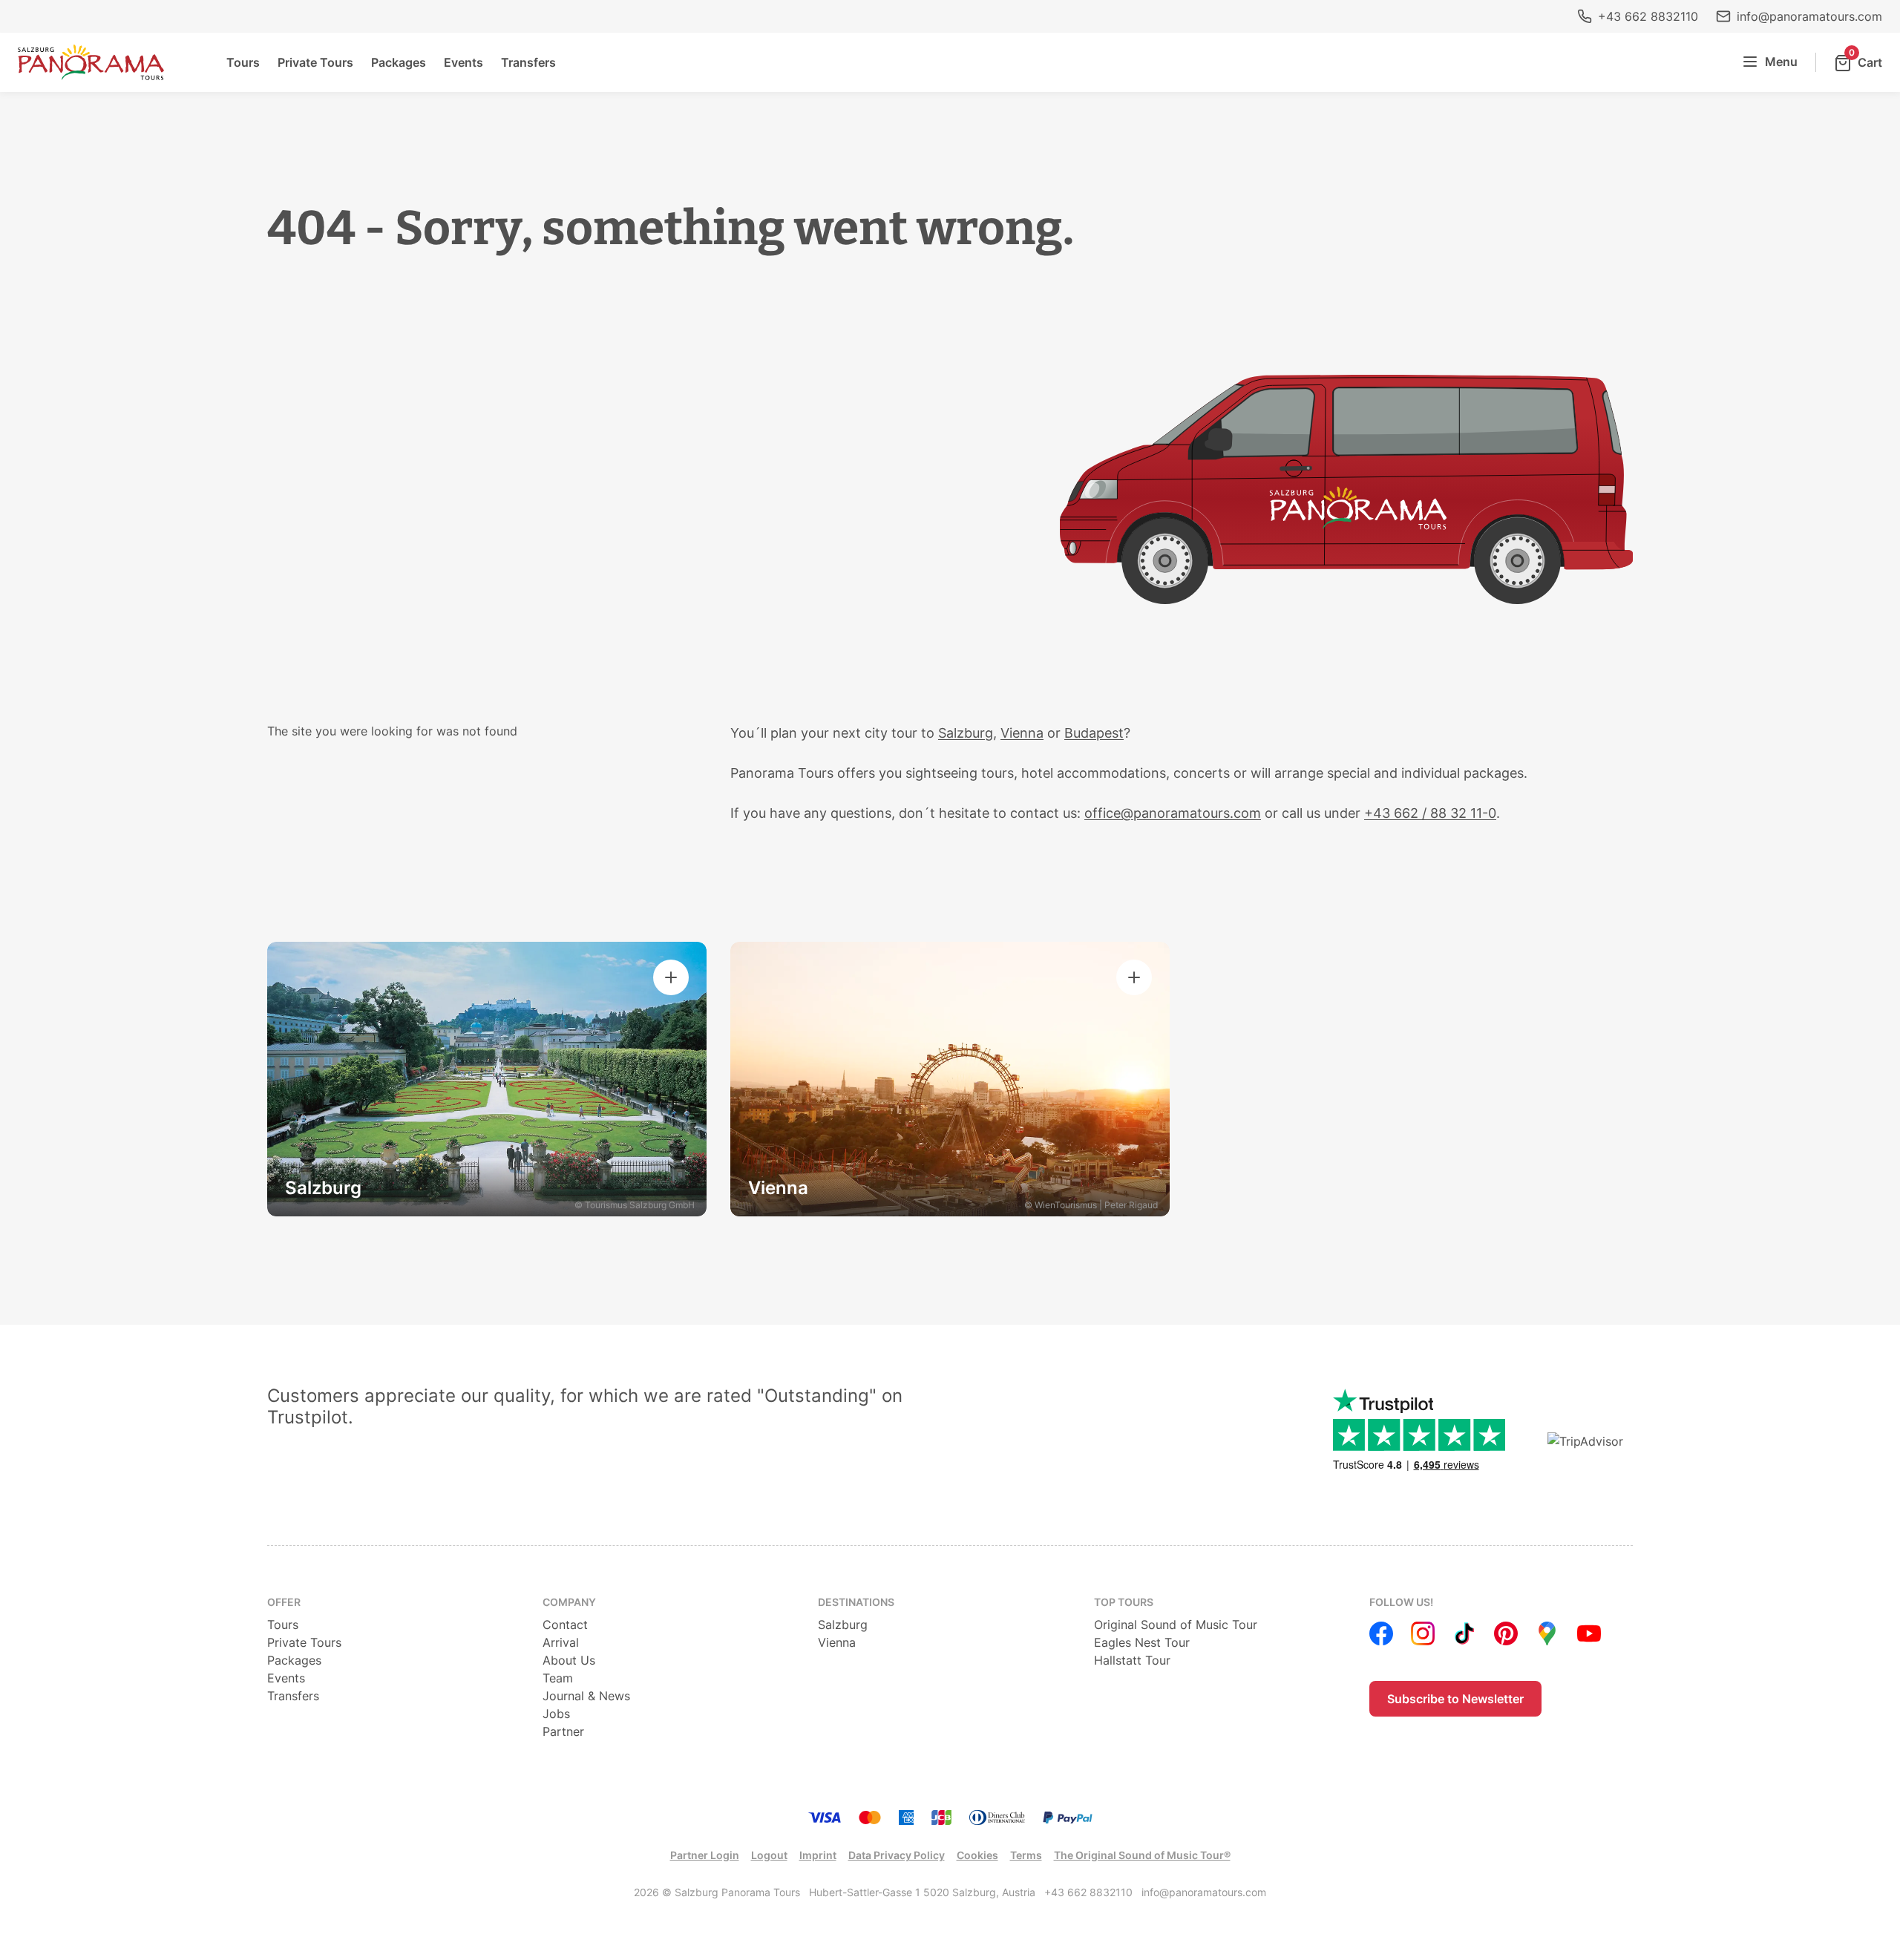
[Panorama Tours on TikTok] (1464, 1633)
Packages (399, 62)
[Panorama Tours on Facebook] (1381, 1633)
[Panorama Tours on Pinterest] (1506, 1633)
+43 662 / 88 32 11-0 (1430, 813)
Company (569, 1602)
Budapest (1094, 733)
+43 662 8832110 (1648, 16)
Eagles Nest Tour (1142, 1642)
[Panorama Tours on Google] (1547, 1633)
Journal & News (586, 1696)
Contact (565, 1625)
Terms (1026, 1855)
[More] (671, 977)
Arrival (561, 1642)
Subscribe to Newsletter (1455, 1699)
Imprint (818, 1855)
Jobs (556, 1714)
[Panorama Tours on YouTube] (1589, 1633)
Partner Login (705, 1855)
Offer (284, 1602)
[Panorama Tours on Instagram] (1423, 1633)
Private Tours (315, 62)
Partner (563, 1731)
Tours (243, 62)
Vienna (1022, 733)
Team (558, 1678)
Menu (1781, 62)
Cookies (977, 1855)
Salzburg (966, 733)
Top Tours (1124, 1602)
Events (463, 62)
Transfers (528, 62)
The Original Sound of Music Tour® (1142, 1855)
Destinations (856, 1602)
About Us (569, 1660)
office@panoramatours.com (1173, 813)
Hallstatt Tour (1132, 1660)
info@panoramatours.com (1809, 16)
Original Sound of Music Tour (1176, 1625)
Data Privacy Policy (897, 1855)
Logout (769, 1855)
